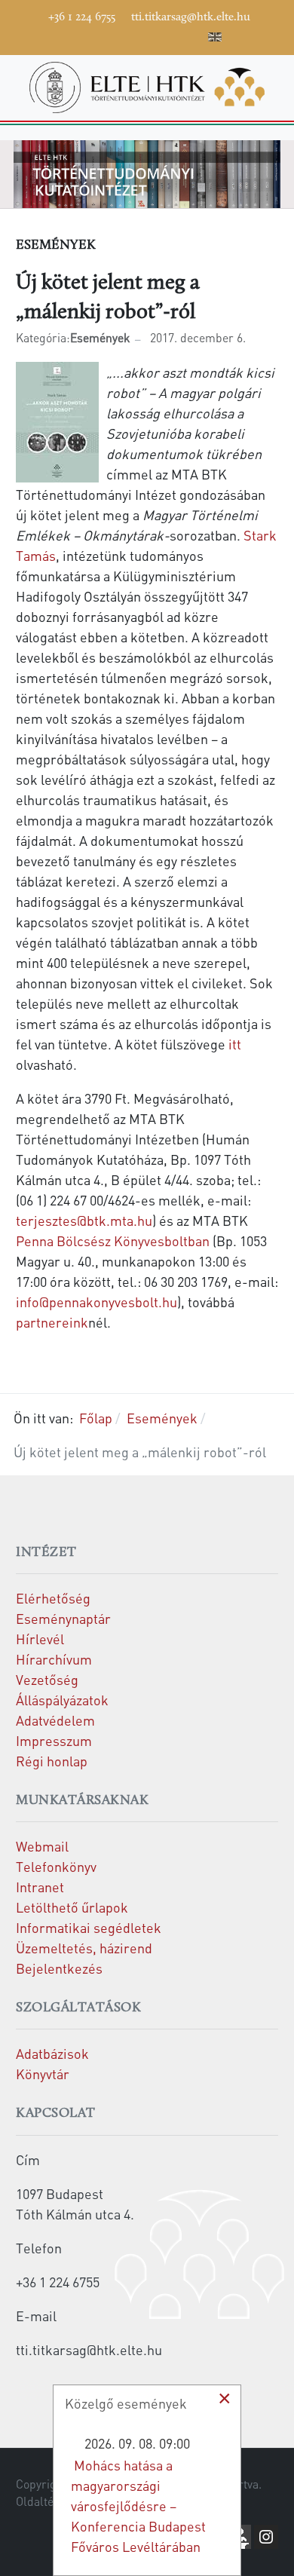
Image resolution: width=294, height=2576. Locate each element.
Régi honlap (52, 1761)
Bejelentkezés (59, 1968)
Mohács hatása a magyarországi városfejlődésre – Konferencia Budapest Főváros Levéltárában (138, 2506)
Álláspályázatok (62, 1700)
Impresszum (54, 1740)
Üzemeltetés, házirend (84, 1948)
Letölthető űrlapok (72, 1907)
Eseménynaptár (63, 1618)
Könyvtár (43, 2074)
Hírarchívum (54, 1659)
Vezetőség (47, 1679)
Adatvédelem (55, 1720)
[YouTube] (125, 35)
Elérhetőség (53, 1598)
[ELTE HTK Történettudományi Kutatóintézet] (147, 85)
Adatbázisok (52, 2053)
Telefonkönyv (56, 1866)
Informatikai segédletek (89, 1927)
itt (235, 1044)
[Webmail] (193, 35)
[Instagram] (148, 35)
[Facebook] (80, 35)
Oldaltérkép (47, 2501)
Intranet (40, 1887)
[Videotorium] (103, 35)
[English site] (215, 39)
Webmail (42, 1846)
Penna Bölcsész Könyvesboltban (113, 1241)
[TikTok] (170, 35)
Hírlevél (40, 1639)
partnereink (52, 1322)
